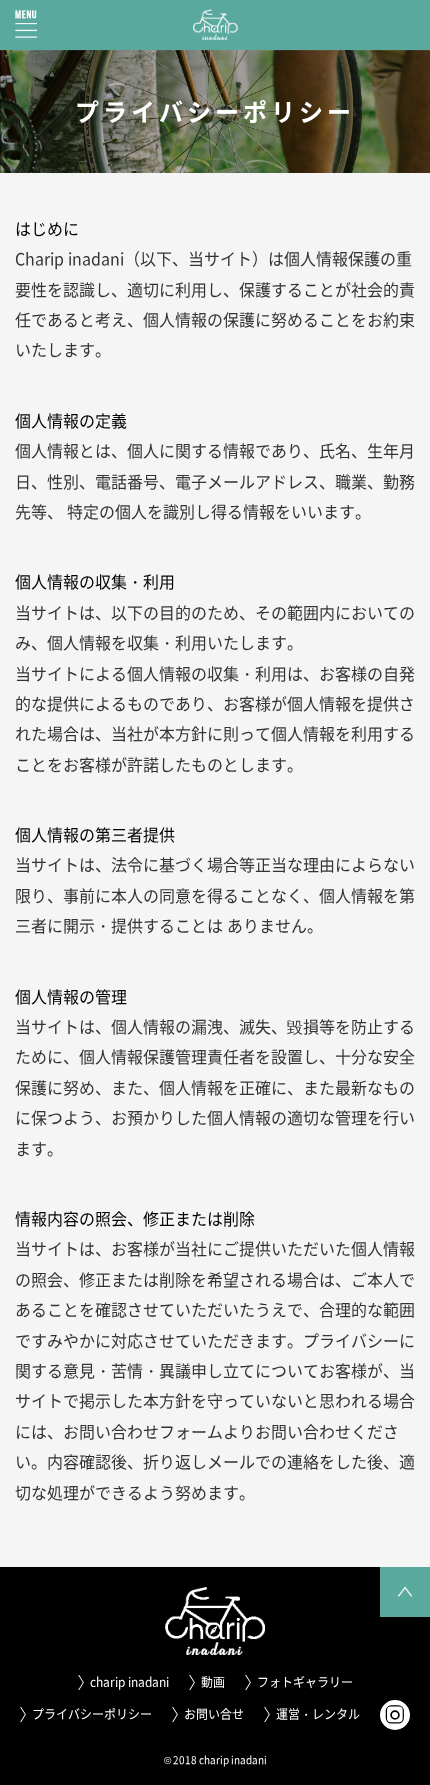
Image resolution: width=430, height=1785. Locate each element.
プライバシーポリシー (92, 1714)
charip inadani (129, 1682)
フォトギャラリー (305, 1682)
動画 (213, 1682)
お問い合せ (214, 1714)
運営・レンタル (318, 1714)
